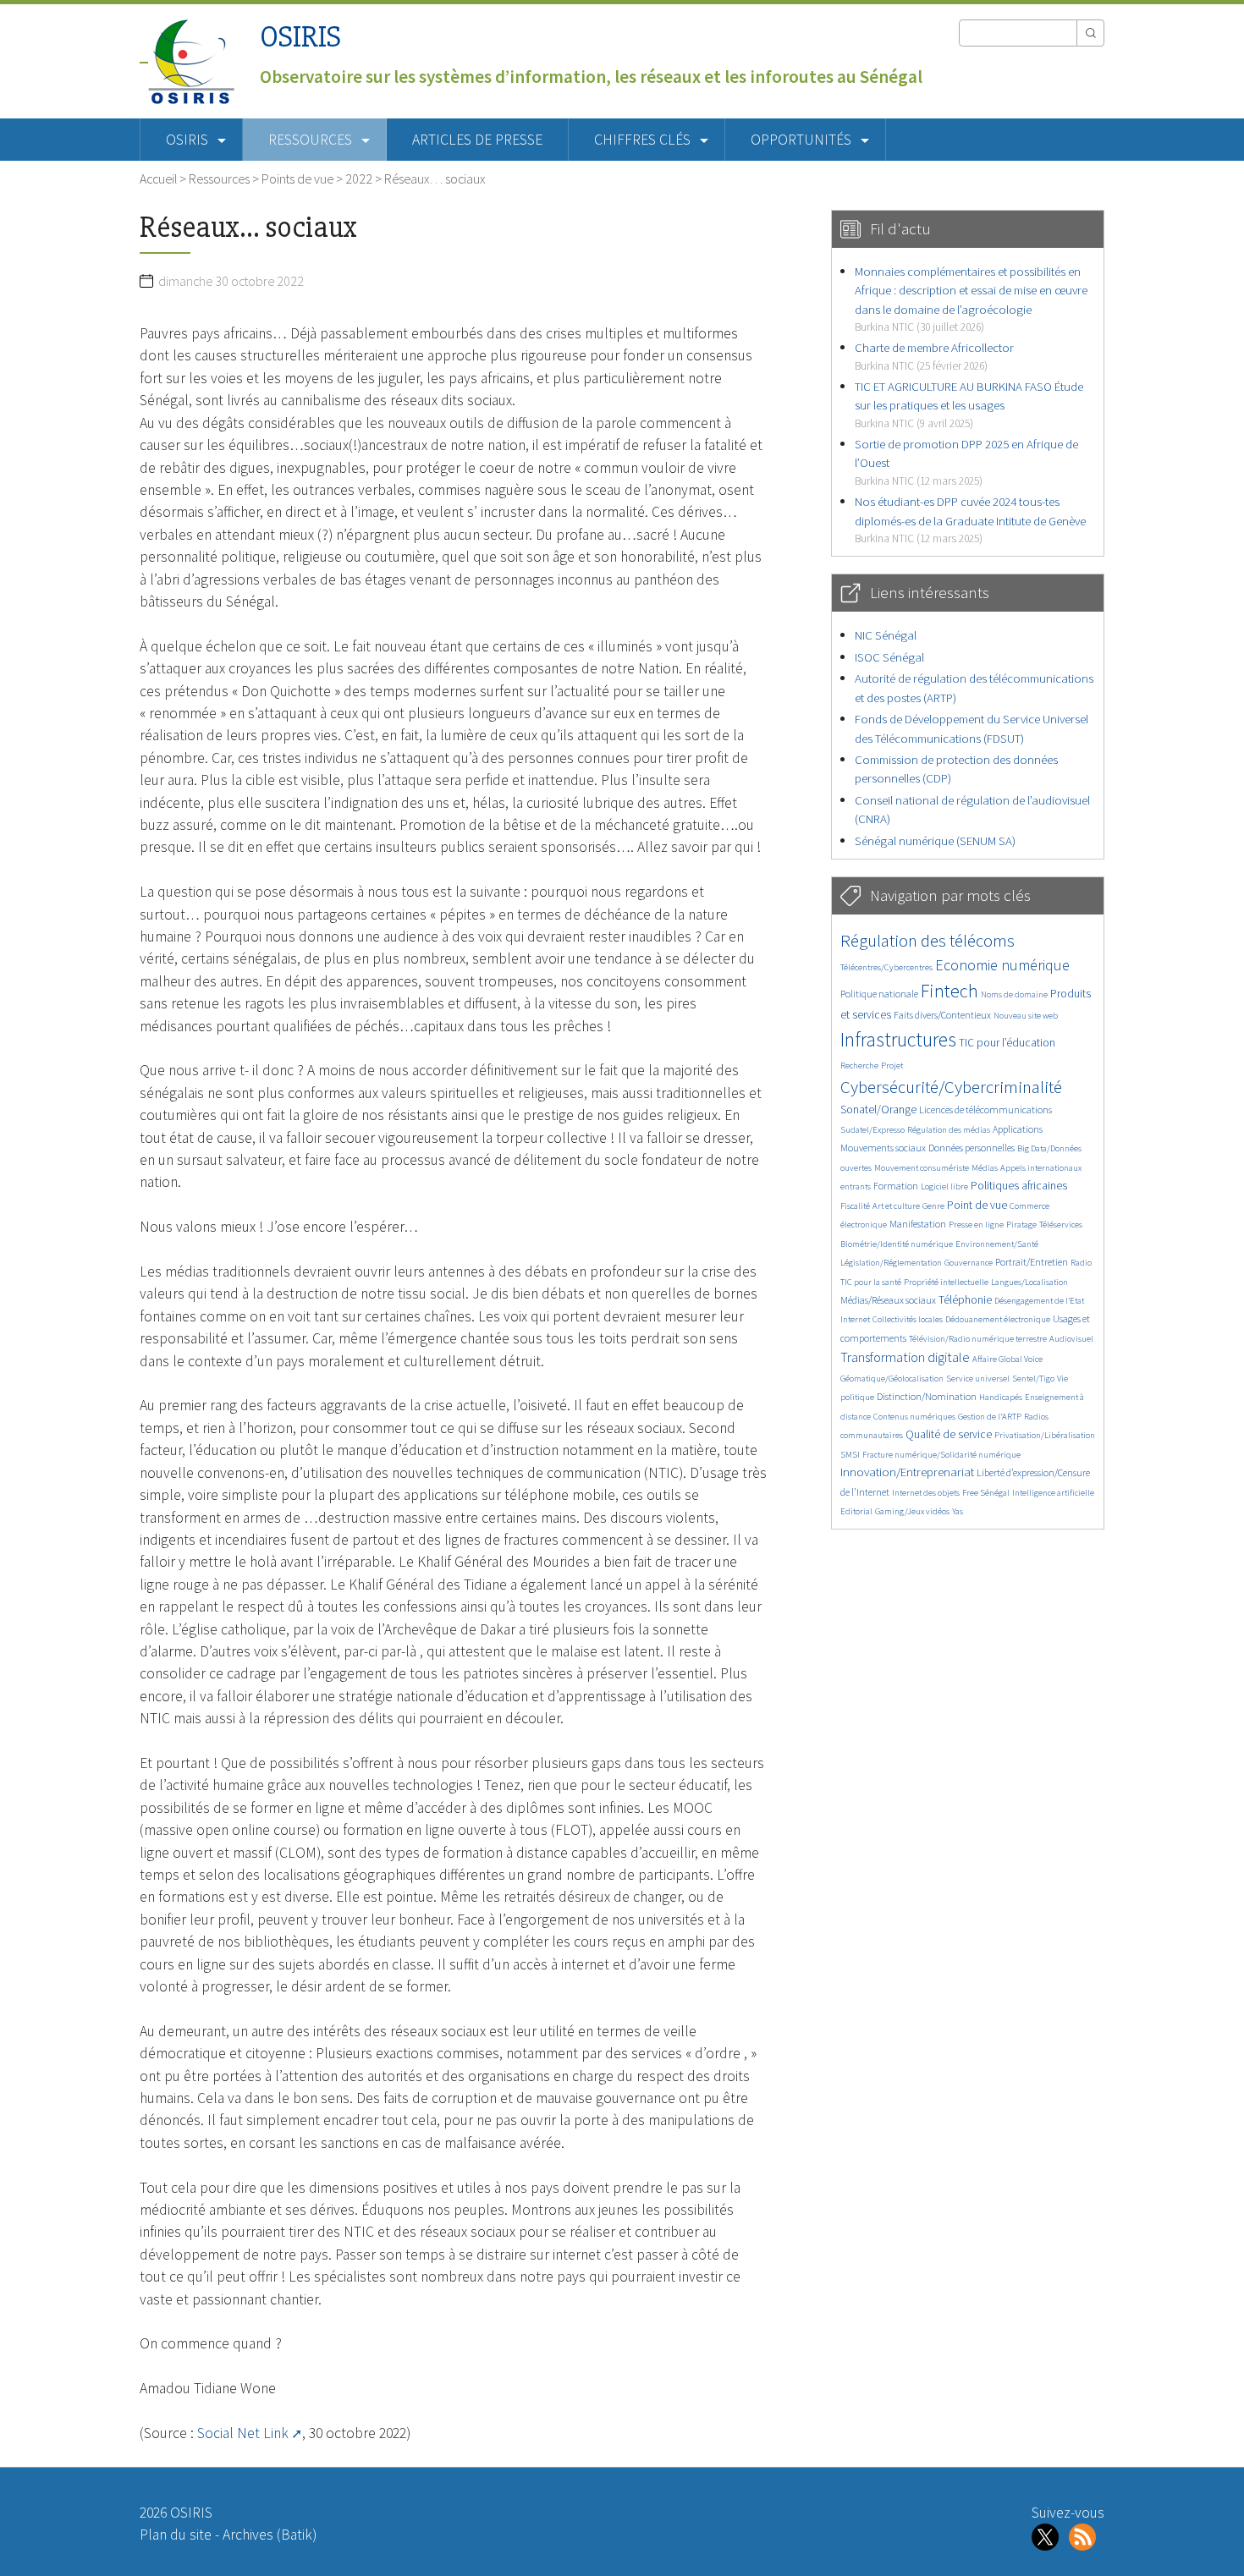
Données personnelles (972, 1148)
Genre (933, 1206)
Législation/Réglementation (891, 1263)
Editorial (856, 1511)
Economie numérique (1002, 965)
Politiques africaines (1019, 1186)
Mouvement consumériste (922, 1168)
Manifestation (918, 1224)
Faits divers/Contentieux (942, 1015)
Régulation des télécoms (927, 940)
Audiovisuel (1071, 1339)
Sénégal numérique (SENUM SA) (935, 840)
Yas (958, 1511)
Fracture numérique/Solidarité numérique (941, 1455)
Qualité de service (949, 1434)
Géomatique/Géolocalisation (892, 1379)
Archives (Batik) (270, 2535)
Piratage (1021, 1225)
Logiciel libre (944, 1186)
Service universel (978, 1379)
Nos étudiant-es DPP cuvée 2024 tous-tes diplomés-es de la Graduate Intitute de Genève (970, 519)
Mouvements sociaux (883, 1148)
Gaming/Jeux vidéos (912, 1511)
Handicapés (1001, 1397)
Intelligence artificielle (1053, 1493)
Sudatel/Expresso (872, 1130)
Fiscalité (855, 1206)
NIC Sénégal (886, 635)
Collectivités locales (908, 1319)
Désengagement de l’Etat (1039, 1301)
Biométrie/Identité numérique (897, 1244)
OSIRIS (300, 37)
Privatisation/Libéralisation (1045, 1435)
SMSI (850, 1455)
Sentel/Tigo (1033, 1379)
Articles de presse (477, 140)
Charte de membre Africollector (934, 356)
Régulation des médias (949, 1130)
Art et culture (896, 1206)
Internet (855, 1319)
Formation (896, 1186)
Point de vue (977, 1205)
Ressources (219, 179)
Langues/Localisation (1029, 1282)
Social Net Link (243, 2433)
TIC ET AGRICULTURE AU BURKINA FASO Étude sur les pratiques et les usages (969, 404)
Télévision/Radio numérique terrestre (978, 1339)
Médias (985, 1168)
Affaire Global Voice (1007, 1359)
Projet (892, 1066)
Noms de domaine (1014, 994)
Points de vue (297, 179)
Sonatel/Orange (878, 1109)
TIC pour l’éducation (1007, 1043)
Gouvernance (969, 1263)
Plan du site (176, 2535)
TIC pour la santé (871, 1282)
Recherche (859, 1066)
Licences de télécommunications (985, 1109)
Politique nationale (879, 994)
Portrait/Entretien (1032, 1262)
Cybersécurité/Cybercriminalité (951, 1087)
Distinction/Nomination (927, 1396)
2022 (359, 179)
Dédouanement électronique (998, 1319)
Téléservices (1061, 1225)
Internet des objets (926, 1493)
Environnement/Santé (997, 1244)
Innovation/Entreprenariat (907, 1472)
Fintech (950, 991)
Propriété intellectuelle (946, 1282)
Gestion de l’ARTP (990, 1417)
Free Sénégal (986, 1493)
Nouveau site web (1026, 1016)
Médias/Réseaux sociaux (888, 1300)
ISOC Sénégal (889, 657)
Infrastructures (898, 1039)
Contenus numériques (914, 1417)
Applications (1018, 1129)
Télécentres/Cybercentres (886, 967)
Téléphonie (965, 1300)
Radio (1081, 1263)
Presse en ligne (976, 1225)
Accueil (158, 179)
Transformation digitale (905, 1357)
